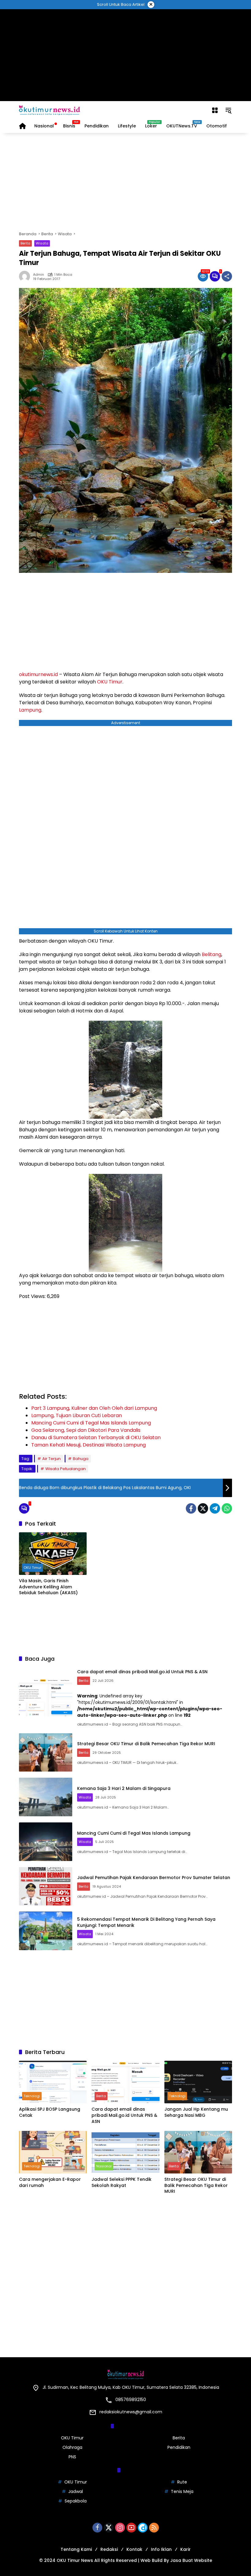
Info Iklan (161, 2549)
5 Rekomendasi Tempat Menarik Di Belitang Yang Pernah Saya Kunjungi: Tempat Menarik (146, 1922)
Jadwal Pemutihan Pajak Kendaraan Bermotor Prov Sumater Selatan (154, 1878)
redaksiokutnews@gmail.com (131, 2412)
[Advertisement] (126, 55)
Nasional (104, 2166)
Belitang (212, 954)
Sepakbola (76, 2501)
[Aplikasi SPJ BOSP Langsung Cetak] (53, 2082)
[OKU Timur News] (50, 110)
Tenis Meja (182, 2491)
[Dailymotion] (143, 2528)
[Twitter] (203, 1508)
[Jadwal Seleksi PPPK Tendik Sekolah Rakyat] (125, 2152)
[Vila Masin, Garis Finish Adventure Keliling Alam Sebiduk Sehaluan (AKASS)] (53, 1554)
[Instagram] (120, 2528)
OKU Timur (110, 682)
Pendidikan (179, 2447)
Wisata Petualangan (66, 1469)
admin (39, 275)
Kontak (134, 2549)
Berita (25, 243)
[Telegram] (215, 1508)
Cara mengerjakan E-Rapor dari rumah (50, 2183)
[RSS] (154, 2528)
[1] (215, 276)
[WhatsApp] (227, 1508)
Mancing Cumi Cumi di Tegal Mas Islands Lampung (134, 1833)
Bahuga (81, 1459)
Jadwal (76, 2491)
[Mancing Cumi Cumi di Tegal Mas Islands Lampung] (46, 1842)
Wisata (42, 243)
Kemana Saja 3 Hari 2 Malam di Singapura (124, 1788)
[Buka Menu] (215, 110)
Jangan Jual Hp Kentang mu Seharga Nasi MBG (196, 2112)
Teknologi (32, 2096)
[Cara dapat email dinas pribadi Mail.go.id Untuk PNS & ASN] (46, 1697)
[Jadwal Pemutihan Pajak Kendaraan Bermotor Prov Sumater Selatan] (46, 1886)
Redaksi (109, 2549)
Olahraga (72, 2447)
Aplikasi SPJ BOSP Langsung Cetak (50, 2112)
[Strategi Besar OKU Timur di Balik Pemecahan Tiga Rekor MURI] (46, 1753)
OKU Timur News (75, 2560)
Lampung (30, 710)
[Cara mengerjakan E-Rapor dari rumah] (53, 2152)
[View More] (125, 2207)
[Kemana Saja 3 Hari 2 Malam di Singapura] (46, 1797)
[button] (228, 110)
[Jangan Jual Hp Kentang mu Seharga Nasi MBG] (198, 2082)
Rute (182, 2482)
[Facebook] (191, 1508)
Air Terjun (51, 1459)
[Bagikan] (227, 276)
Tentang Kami (76, 2549)
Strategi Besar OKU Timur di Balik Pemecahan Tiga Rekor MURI (146, 1744)
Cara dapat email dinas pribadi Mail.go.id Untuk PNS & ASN (142, 1672)
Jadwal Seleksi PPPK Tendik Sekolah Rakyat (122, 2183)
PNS (72, 2457)
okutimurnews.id (38, 674)
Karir (185, 2549)
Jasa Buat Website (191, 2560)
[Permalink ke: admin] (26, 276)
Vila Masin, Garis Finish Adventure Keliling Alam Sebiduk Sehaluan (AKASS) (48, 1587)
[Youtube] (131, 2528)
